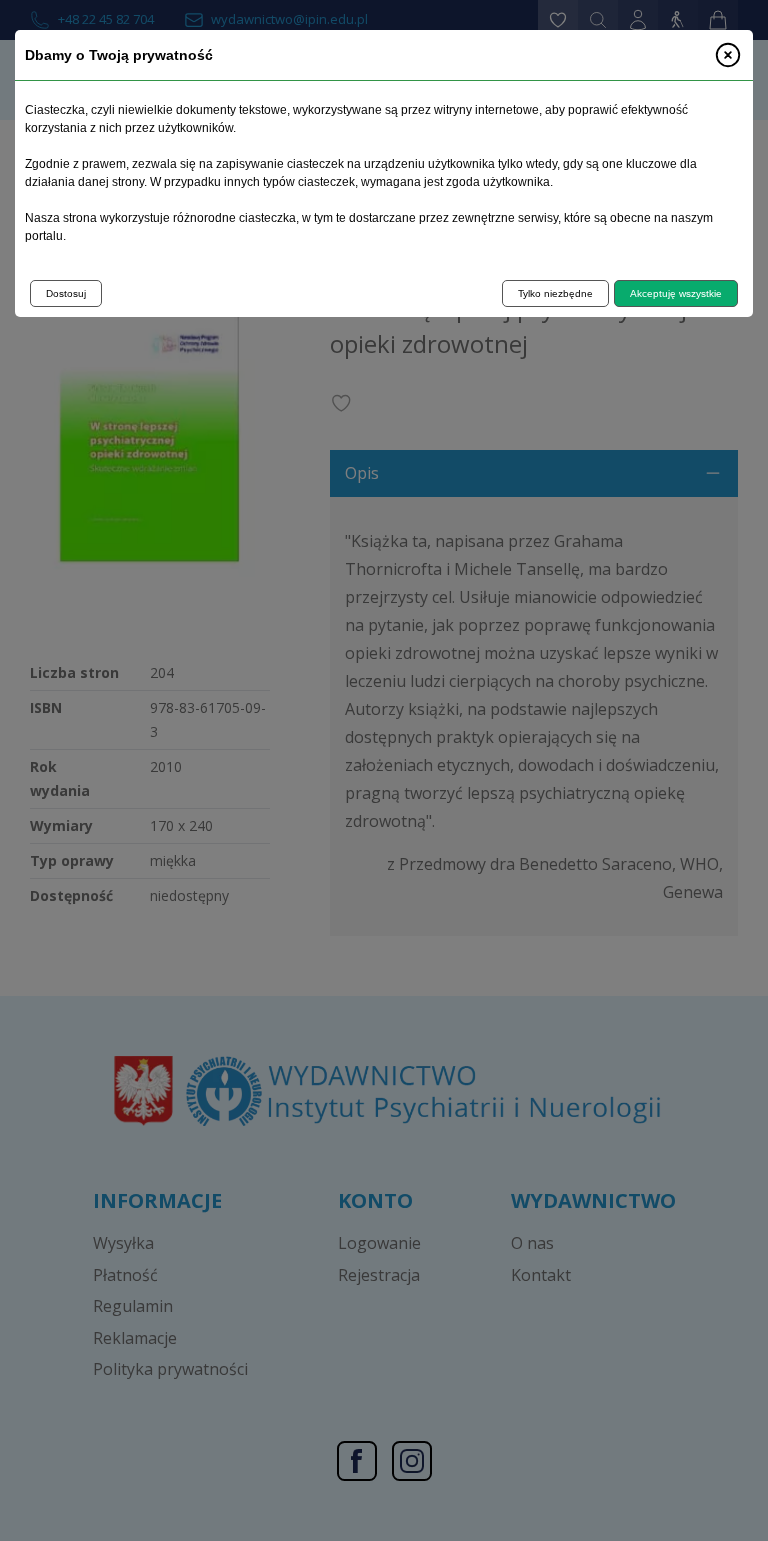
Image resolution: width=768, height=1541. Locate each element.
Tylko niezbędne (555, 293)
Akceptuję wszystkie (676, 293)
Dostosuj (66, 293)
